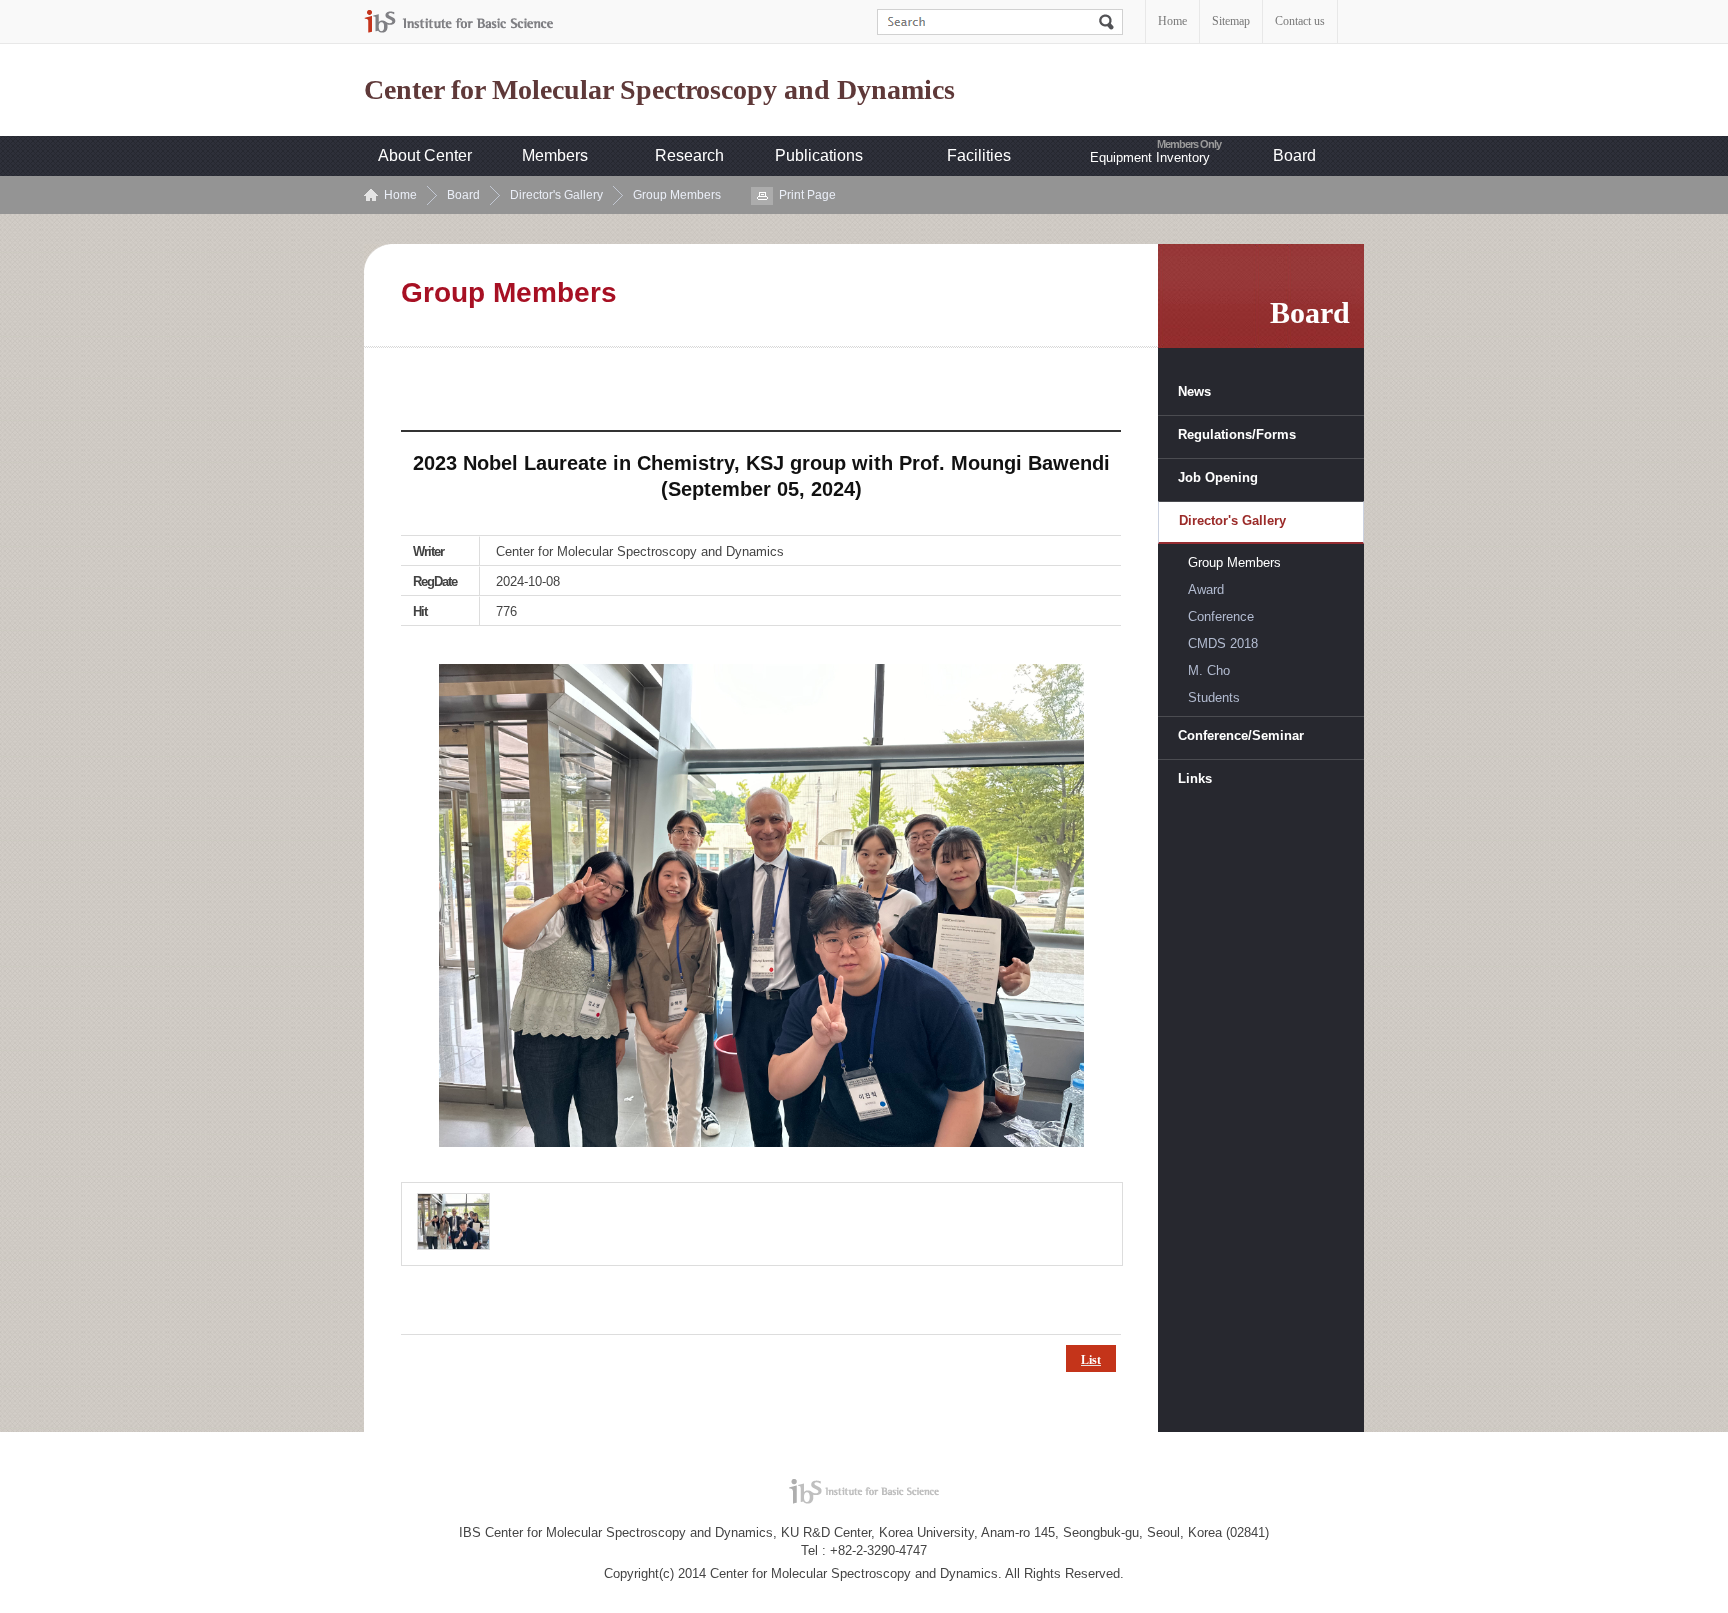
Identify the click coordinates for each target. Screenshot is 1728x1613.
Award (1206, 589)
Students (1214, 697)
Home (1172, 21)
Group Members (677, 195)
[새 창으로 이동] (459, 21)
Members (555, 155)
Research (689, 155)
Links (1195, 778)
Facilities (979, 155)
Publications (819, 155)
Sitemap (1231, 21)
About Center (425, 155)
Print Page (807, 195)
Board (1294, 155)
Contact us (1300, 21)
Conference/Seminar (1241, 735)
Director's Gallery (556, 195)
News (1194, 391)
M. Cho (1209, 670)
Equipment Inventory (1150, 157)
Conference (1221, 616)
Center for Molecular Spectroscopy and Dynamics (659, 90)
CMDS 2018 (1223, 643)
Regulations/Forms (1237, 434)
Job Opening (1218, 477)
